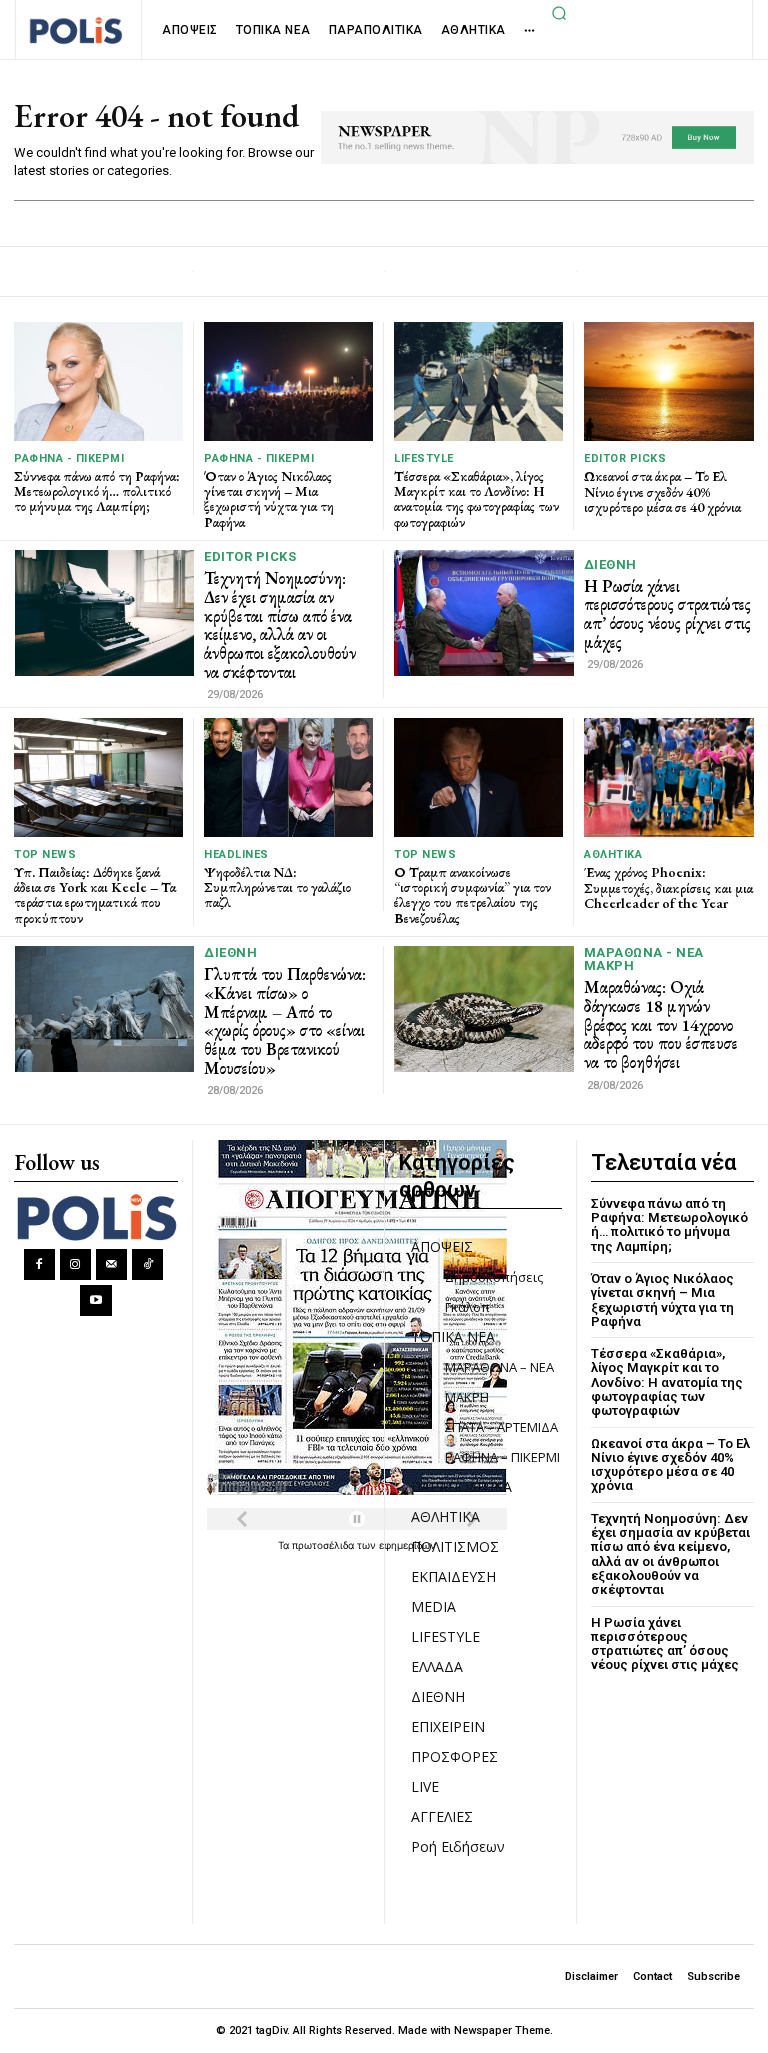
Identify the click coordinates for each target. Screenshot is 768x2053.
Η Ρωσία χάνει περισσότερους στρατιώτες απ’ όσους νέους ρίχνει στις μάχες (667, 614)
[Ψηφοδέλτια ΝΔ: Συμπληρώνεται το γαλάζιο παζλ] (288, 777)
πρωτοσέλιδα (324, 1545)
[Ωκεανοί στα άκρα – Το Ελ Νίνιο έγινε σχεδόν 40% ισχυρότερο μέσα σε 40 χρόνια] (669, 381)
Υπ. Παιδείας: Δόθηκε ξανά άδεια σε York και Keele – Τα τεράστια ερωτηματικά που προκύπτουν (95, 895)
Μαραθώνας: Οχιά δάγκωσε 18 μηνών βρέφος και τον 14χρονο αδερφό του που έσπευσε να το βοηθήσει (661, 1024)
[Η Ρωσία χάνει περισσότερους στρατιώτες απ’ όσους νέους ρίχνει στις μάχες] (484, 613)
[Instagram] (75, 1264)
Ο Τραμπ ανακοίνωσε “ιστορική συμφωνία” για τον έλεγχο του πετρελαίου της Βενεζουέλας (472, 895)
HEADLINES (236, 854)
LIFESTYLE (424, 458)
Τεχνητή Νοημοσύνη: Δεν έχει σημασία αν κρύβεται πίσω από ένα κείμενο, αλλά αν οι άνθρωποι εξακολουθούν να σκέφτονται (280, 624)
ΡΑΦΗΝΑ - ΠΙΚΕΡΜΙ (69, 458)
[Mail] (111, 1264)
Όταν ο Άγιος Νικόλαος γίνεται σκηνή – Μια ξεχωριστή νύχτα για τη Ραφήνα (269, 499)
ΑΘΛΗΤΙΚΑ (613, 854)
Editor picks (625, 458)
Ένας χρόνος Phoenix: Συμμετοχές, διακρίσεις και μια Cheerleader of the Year (668, 887)
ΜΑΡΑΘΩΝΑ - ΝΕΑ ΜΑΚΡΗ (644, 959)
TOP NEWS (45, 854)
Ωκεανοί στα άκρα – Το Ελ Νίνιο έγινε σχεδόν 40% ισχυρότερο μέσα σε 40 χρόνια (662, 491)
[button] (559, 13)
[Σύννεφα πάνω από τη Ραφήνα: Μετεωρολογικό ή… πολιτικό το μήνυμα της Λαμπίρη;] (98, 381)
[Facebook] (39, 1264)
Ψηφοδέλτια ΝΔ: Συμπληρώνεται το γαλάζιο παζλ (277, 887)
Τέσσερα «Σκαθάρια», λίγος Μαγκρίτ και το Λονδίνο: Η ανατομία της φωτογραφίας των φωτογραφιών (476, 499)
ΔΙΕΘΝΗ (610, 564)
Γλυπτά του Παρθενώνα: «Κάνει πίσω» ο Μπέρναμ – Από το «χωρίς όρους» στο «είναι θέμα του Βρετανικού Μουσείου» (285, 1020)
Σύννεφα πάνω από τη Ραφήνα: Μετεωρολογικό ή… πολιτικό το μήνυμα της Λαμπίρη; (97, 491)
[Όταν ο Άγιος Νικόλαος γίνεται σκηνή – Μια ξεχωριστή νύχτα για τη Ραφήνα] (288, 381)
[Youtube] (95, 1300)
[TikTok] (147, 1264)
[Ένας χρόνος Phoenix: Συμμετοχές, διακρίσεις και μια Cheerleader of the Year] (669, 777)
